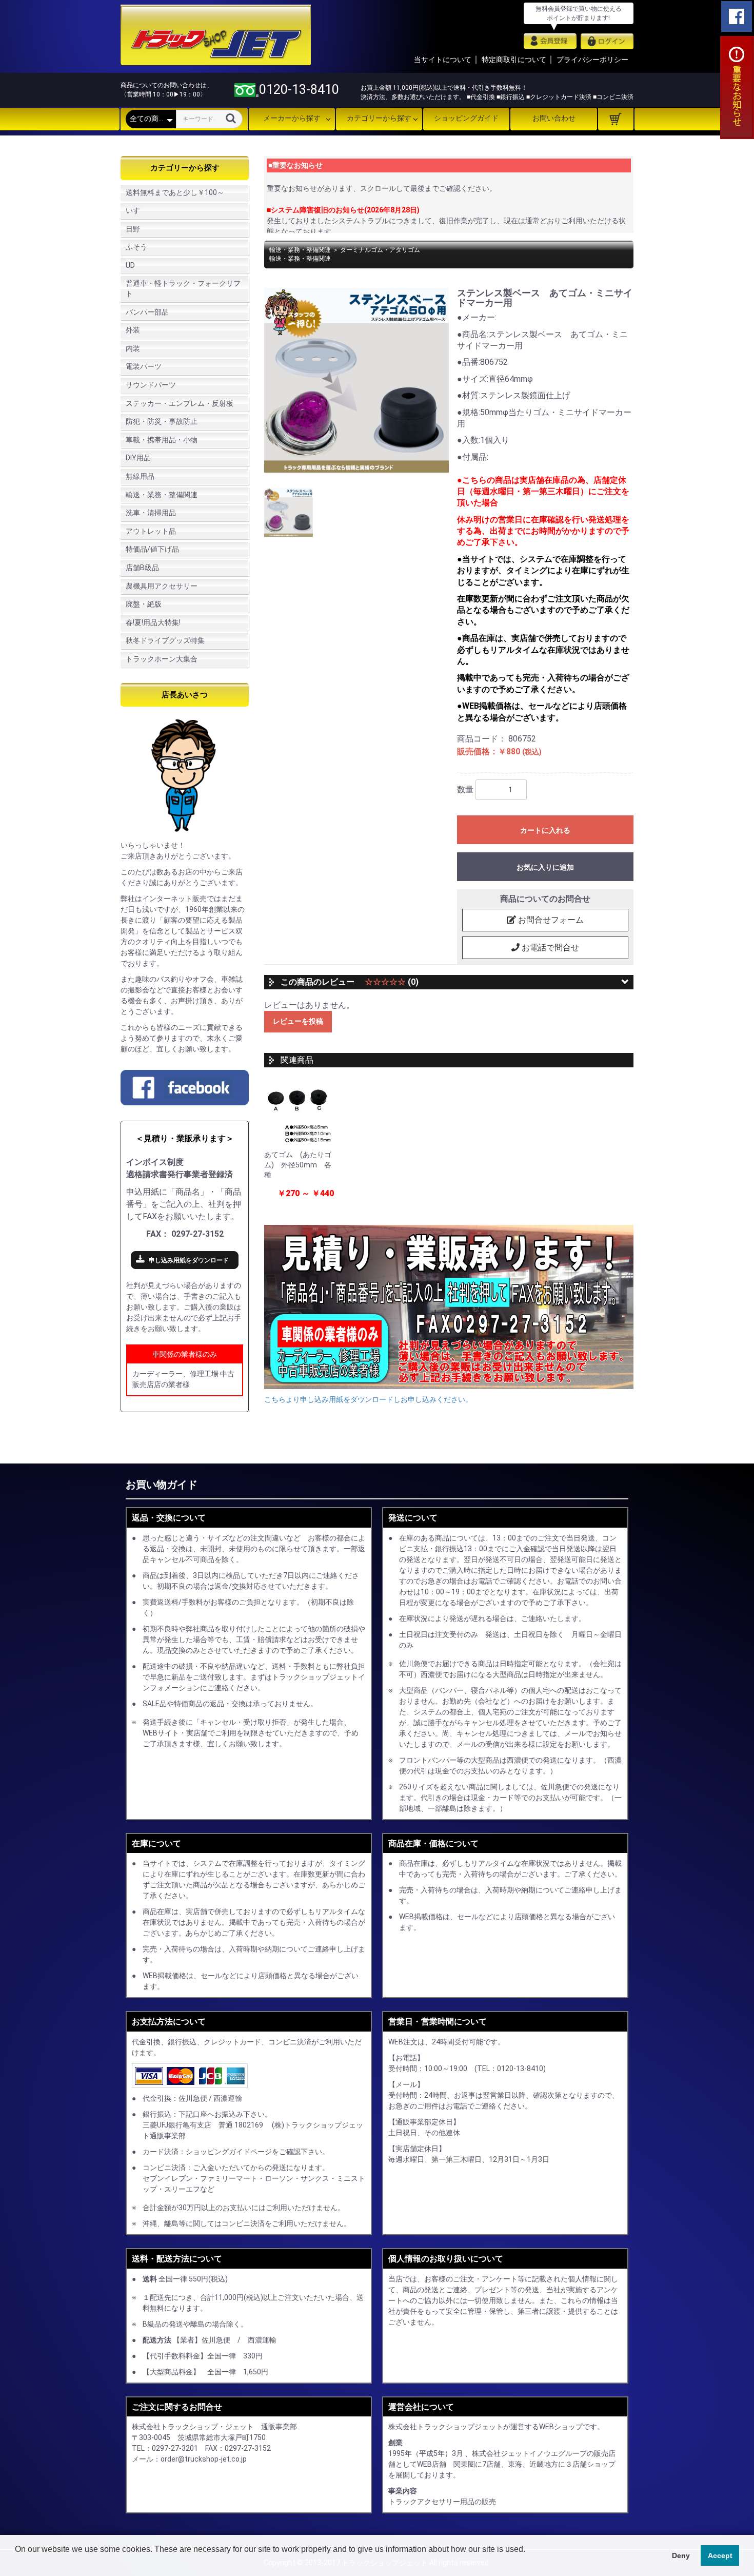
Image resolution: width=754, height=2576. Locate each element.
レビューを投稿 (298, 1021)
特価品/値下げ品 (152, 549)
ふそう (136, 247)
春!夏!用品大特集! (153, 622)
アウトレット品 (151, 531)
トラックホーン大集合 (162, 659)
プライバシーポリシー (592, 60)
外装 (133, 330)
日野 (133, 229)
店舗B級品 (142, 568)
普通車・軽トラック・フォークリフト (183, 288)
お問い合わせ (554, 118)
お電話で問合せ (549, 948)
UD (130, 265)
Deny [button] (681, 2555)
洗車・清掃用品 (151, 513)
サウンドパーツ (151, 385)
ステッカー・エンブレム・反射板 (180, 403)
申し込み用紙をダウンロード (189, 1260)
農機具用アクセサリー (162, 586)
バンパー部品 (147, 312)
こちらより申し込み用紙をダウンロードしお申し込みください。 (368, 1399)
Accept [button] (720, 2555)
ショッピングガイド (466, 118)
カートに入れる (545, 830)
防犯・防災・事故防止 (162, 421)
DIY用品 (138, 458)
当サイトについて (443, 60)
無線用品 (140, 476)
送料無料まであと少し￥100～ (175, 192)
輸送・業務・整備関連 (162, 495)
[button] (16, 2563)
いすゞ (136, 210)
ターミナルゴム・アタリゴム (380, 250)
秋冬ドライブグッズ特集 (165, 640)
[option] (356, 380)
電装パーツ (144, 366)
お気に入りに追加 (545, 867)
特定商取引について (514, 60)
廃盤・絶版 (144, 604)
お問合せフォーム (550, 920)
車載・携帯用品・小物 (162, 440)
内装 (133, 348)
